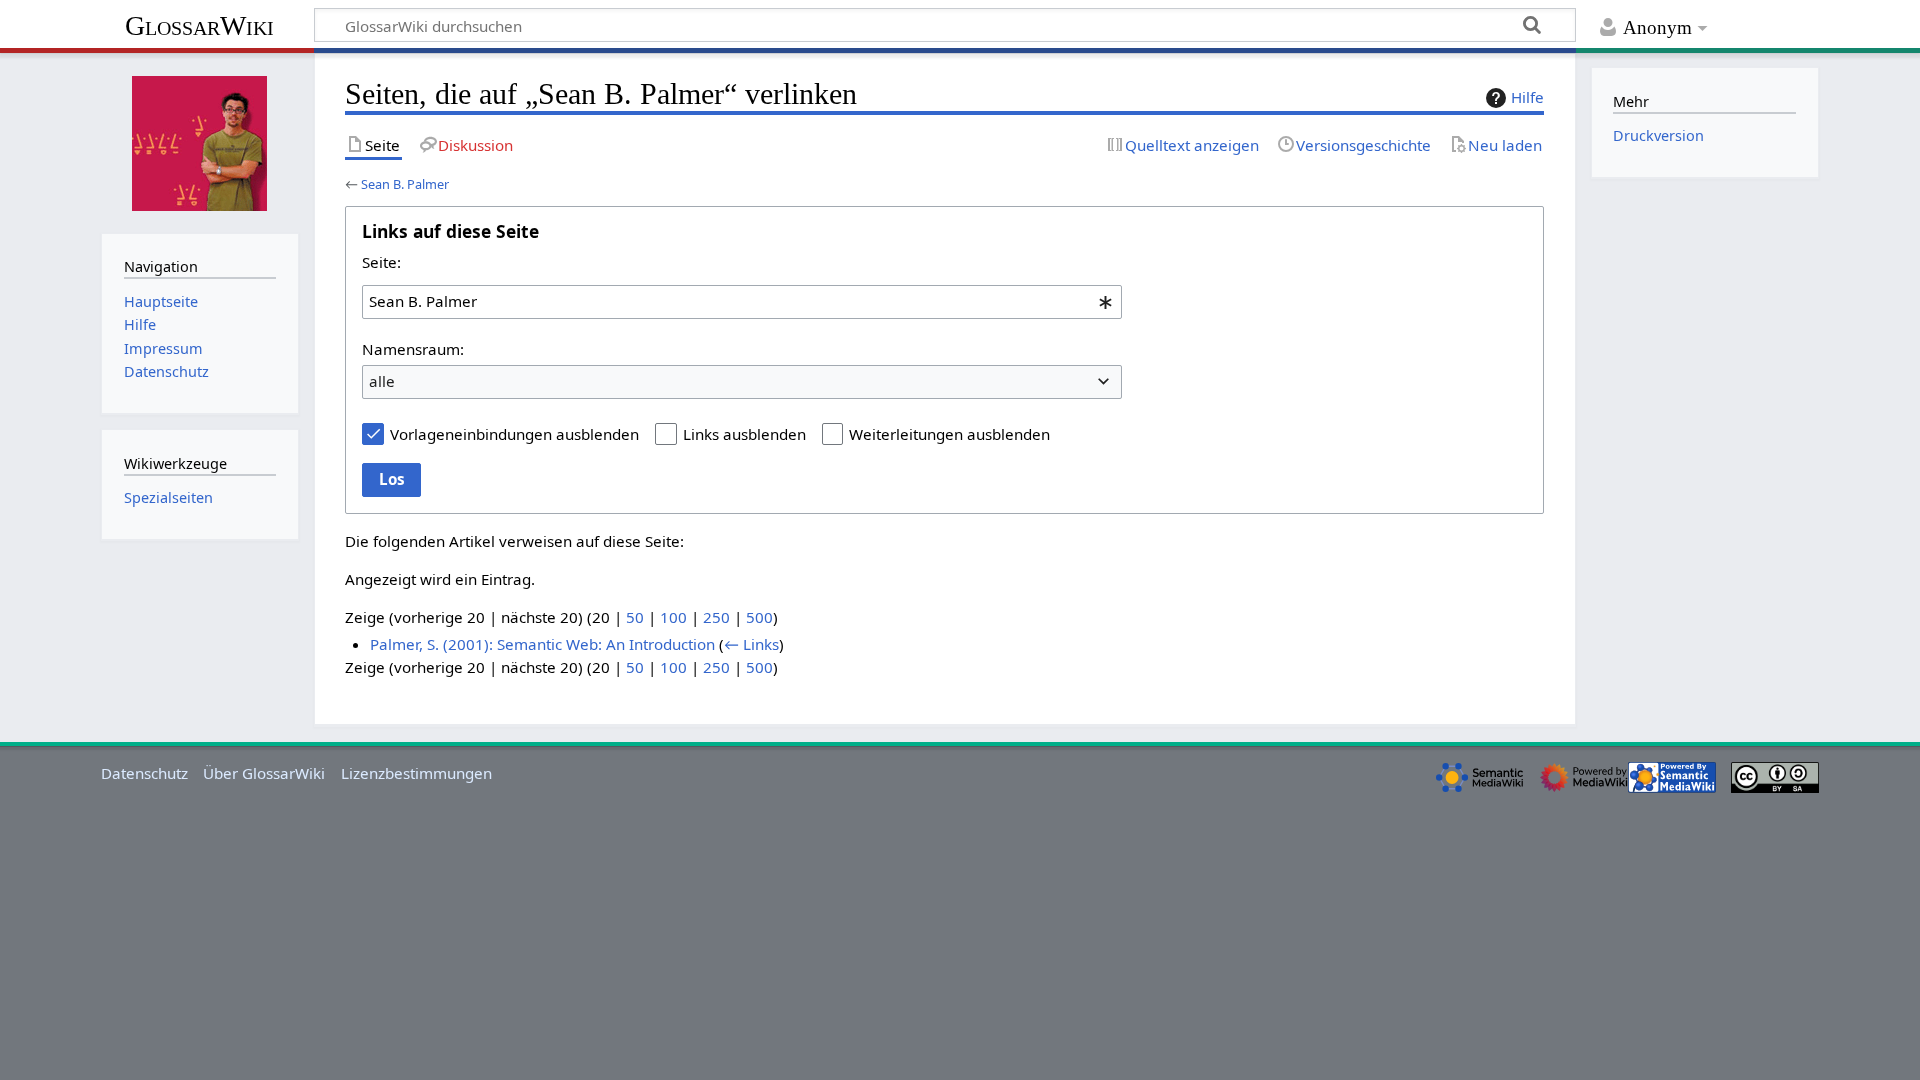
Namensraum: (413, 349)
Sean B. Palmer (405, 184)
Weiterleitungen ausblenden (949, 434)
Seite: (381, 262)
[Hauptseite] (200, 141)
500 (759, 617)
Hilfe (1527, 97)
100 (673, 617)
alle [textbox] (382, 381)
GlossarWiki (199, 25)
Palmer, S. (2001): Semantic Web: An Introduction (542, 644)
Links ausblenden (744, 434)
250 (716, 617)
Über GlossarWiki (264, 773)
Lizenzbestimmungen (416, 773)
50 (635, 617)
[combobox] (742, 302)
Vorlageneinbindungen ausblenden (514, 434)
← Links (751, 644)
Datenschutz (144, 773)
